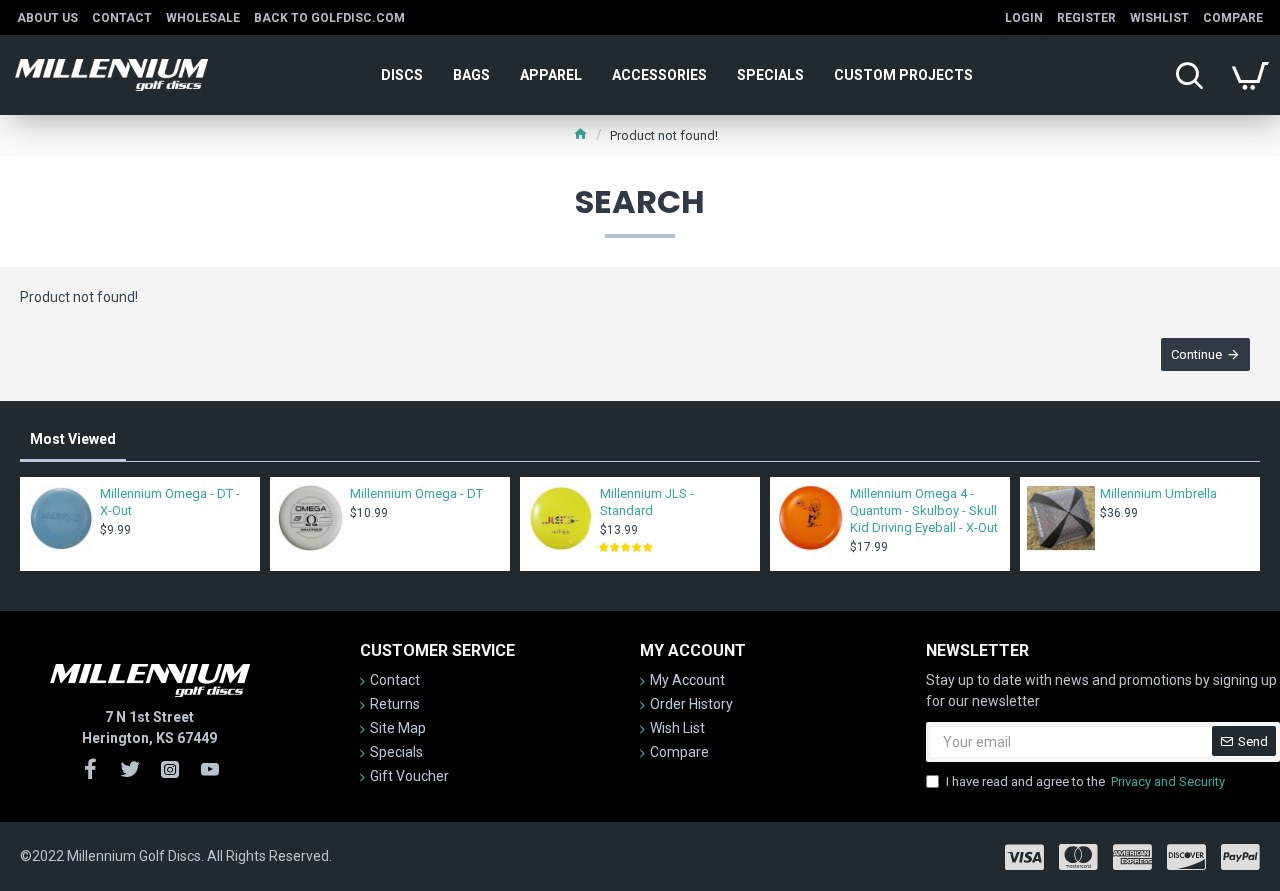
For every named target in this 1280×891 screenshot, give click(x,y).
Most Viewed (73, 439)
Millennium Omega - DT (416, 493)
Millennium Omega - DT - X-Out (170, 502)
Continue (1196, 354)
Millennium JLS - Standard (647, 502)
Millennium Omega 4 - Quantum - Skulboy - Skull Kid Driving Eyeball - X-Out (924, 510)
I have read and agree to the (1085, 781)
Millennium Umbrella (1158, 493)
